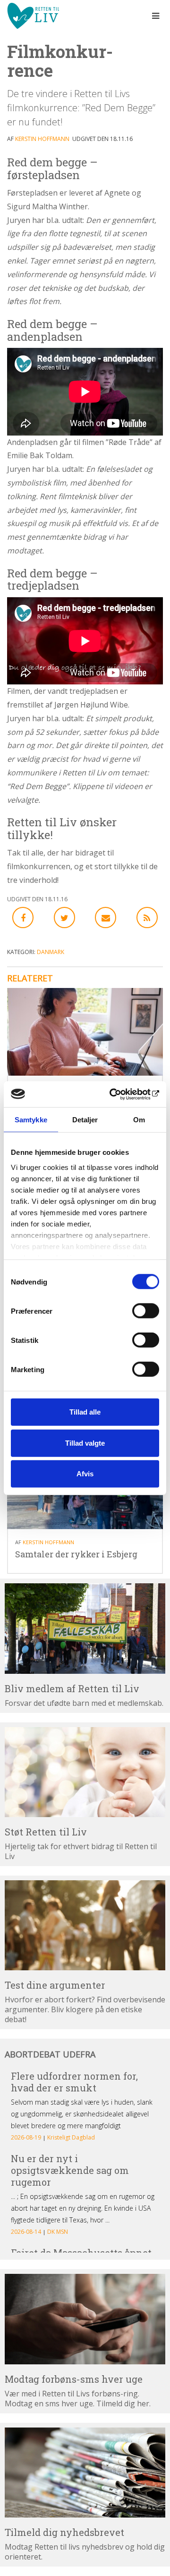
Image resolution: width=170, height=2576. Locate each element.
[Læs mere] (147, 918)
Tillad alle (85, 1412)
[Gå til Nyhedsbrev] (85, 2473)
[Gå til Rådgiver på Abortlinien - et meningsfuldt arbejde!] (85, 1032)
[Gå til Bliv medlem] (85, 1628)
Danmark (51, 952)
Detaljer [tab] (85, 1120)
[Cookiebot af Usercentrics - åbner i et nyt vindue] (120, 1094)
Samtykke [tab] (31, 1120)
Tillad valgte (85, 1443)
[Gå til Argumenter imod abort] (85, 1925)
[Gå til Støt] (85, 1772)
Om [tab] (139, 1120)
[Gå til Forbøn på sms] (85, 2319)
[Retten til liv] (33, 16)
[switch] (146, 1311)
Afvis (85, 1474)
